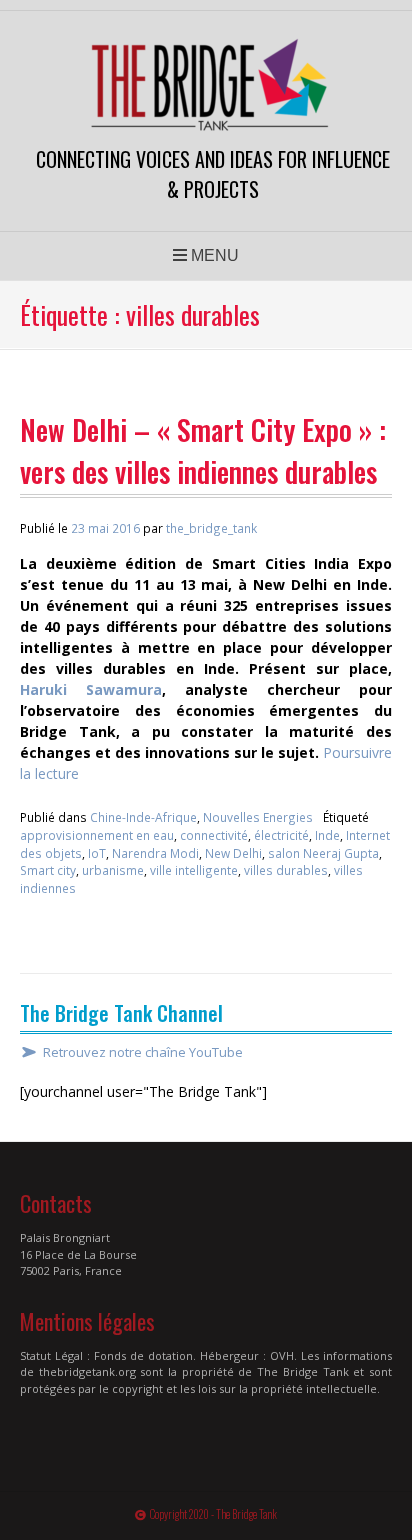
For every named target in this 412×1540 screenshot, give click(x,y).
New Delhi (233, 853)
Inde (327, 835)
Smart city (48, 870)
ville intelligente (194, 870)
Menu (213, 255)
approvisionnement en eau (97, 835)
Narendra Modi (155, 853)
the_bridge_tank (211, 528)
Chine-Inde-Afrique (143, 817)
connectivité (214, 835)
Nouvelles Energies (258, 817)
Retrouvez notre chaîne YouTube (143, 1052)
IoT (97, 853)
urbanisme (113, 870)
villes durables (286, 870)
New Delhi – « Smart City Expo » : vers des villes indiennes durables (203, 450)
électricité (281, 835)
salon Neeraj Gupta (323, 853)
